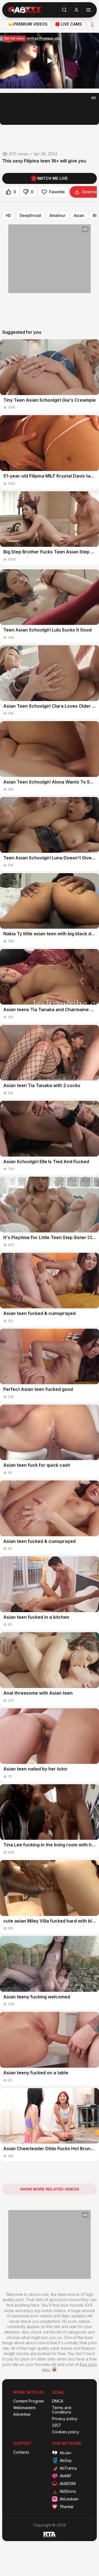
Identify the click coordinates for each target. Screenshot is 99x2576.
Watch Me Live (52, 178)
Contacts (21, 2452)
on (32, 38)
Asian (79, 216)
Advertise (22, 2414)
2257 (57, 2425)
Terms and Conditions (62, 2410)
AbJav (65, 2453)
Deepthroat (30, 216)
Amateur (57, 216)
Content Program (29, 2401)
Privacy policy (65, 2419)
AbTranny (68, 2468)
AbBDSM (68, 2483)
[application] (50, 61)
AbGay (66, 2460)
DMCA (58, 2401)
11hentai (67, 2507)
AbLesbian (69, 2499)
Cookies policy (66, 2432)
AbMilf (65, 2476)
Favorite (57, 192)
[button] (50, 61)
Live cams (71, 24)
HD (9, 216)
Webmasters (24, 2408)
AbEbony (68, 2491)
